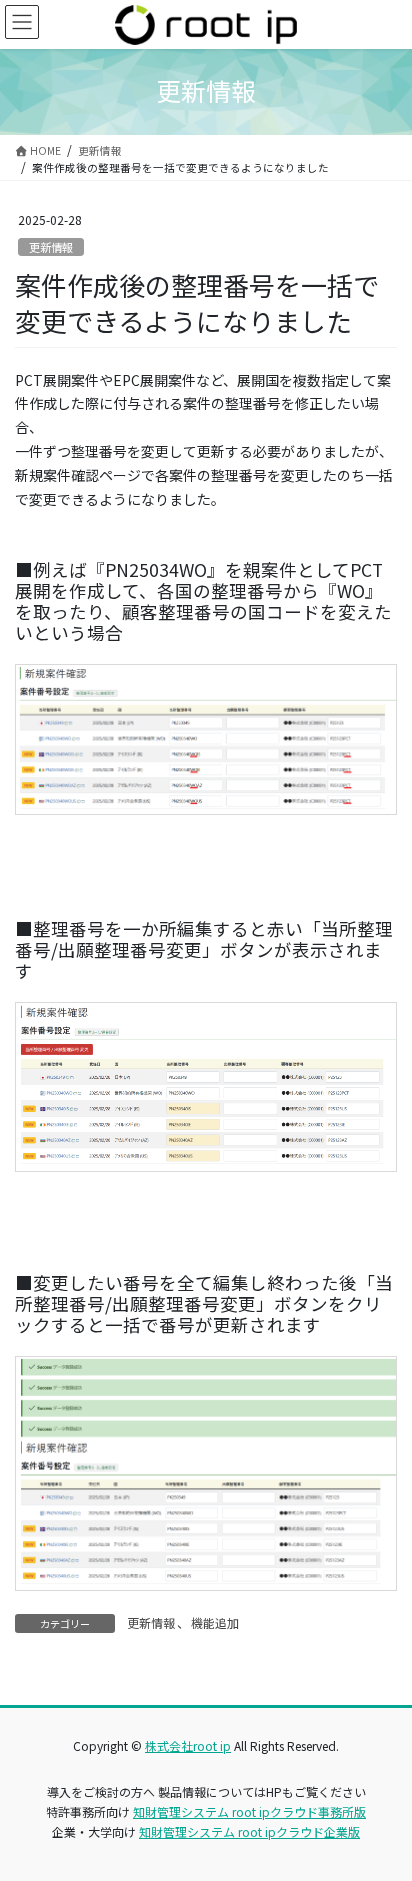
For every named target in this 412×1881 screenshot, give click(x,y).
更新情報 (51, 247)
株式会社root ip (188, 1745)
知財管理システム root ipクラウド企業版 (249, 1831)
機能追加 (215, 1622)
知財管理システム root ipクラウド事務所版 (249, 1811)
